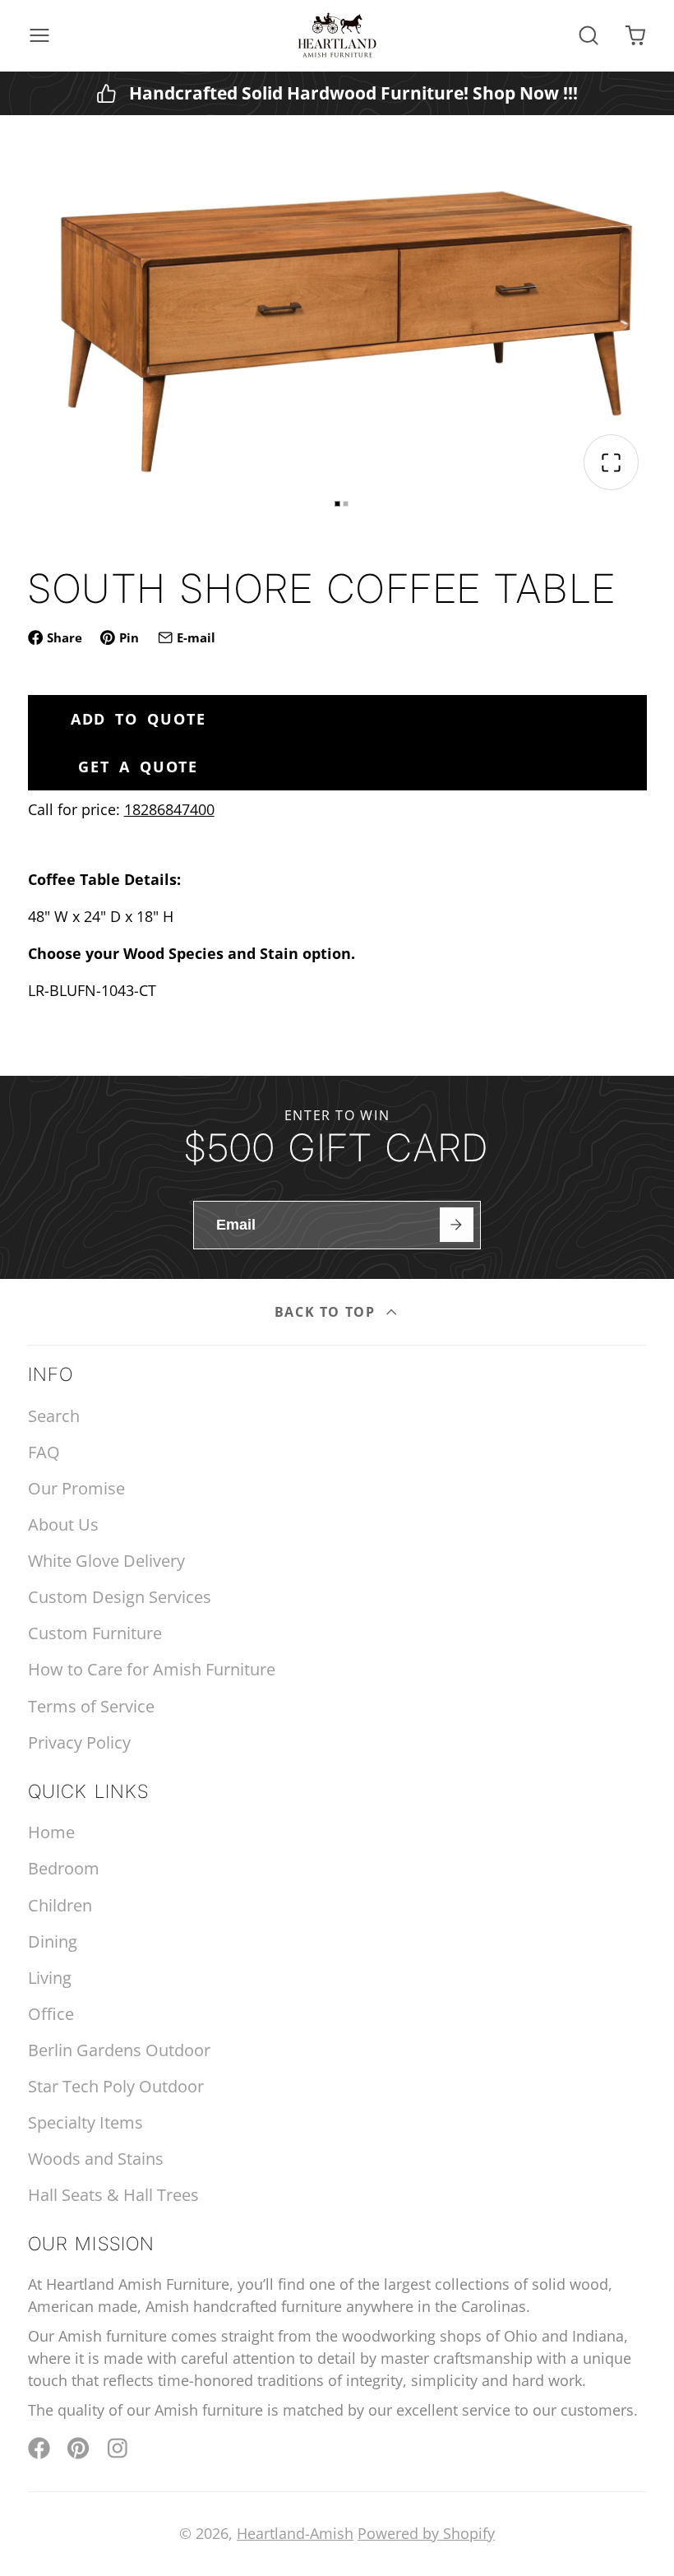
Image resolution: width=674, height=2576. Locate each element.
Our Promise (76, 1488)
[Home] (337, 35)
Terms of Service (91, 1706)
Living (50, 1978)
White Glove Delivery (106, 1561)
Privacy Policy (79, 1742)
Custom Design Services (120, 1597)
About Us (63, 1524)
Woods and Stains (96, 2159)
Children (60, 1905)
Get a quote (138, 767)
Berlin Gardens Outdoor (119, 2050)
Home (51, 1832)
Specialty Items (85, 2122)
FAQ (44, 1452)
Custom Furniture (95, 1633)
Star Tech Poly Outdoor (116, 2086)
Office (51, 2014)
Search (54, 1416)
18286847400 (169, 809)
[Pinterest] (78, 2448)
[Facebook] (39, 2448)
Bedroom (64, 1868)
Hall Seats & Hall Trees (113, 2195)
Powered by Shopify (426, 2533)
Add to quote (138, 719)
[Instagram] (119, 2448)
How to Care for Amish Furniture (152, 1669)
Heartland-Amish (295, 2533)
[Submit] (457, 1224)
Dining (53, 1941)
